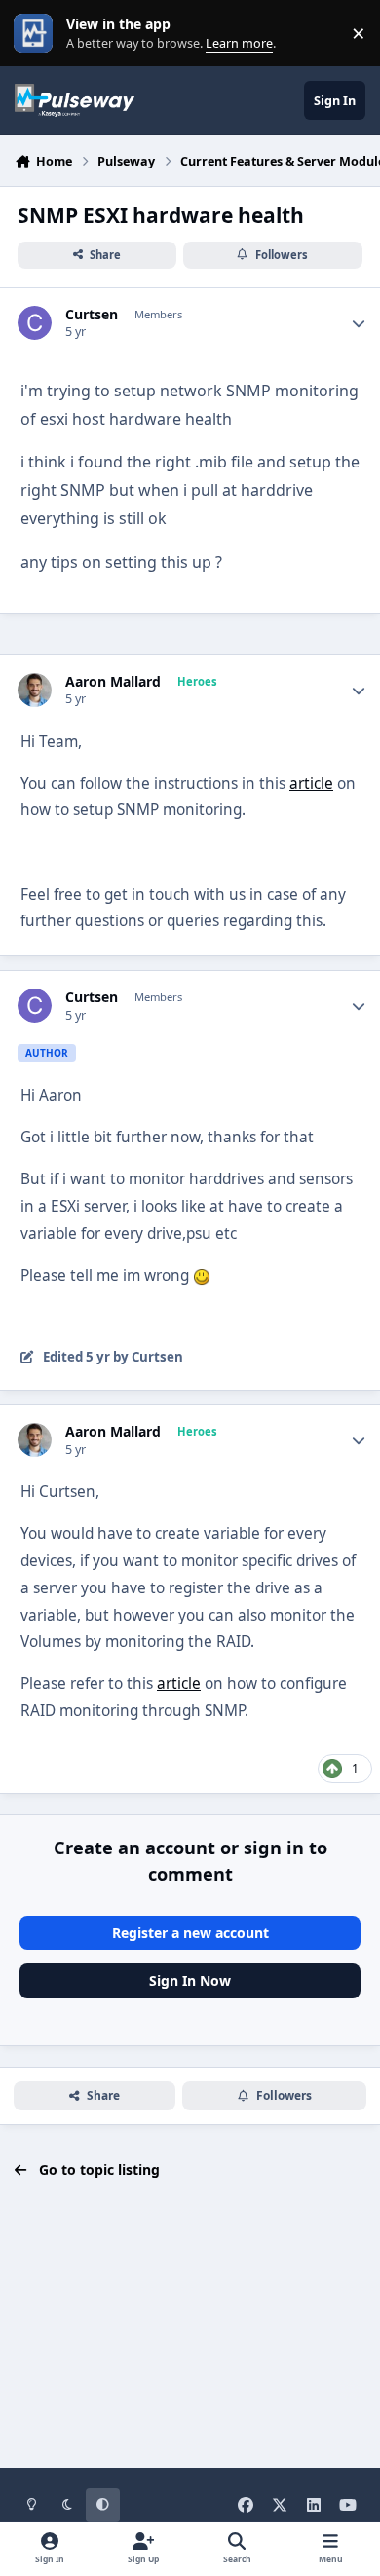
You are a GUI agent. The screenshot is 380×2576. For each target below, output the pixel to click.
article (311, 784)
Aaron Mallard (113, 682)
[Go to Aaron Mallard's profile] (35, 690)
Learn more (38, 34)
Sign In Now (190, 1980)
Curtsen (92, 315)
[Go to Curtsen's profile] (35, 323)
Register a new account (190, 1933)
